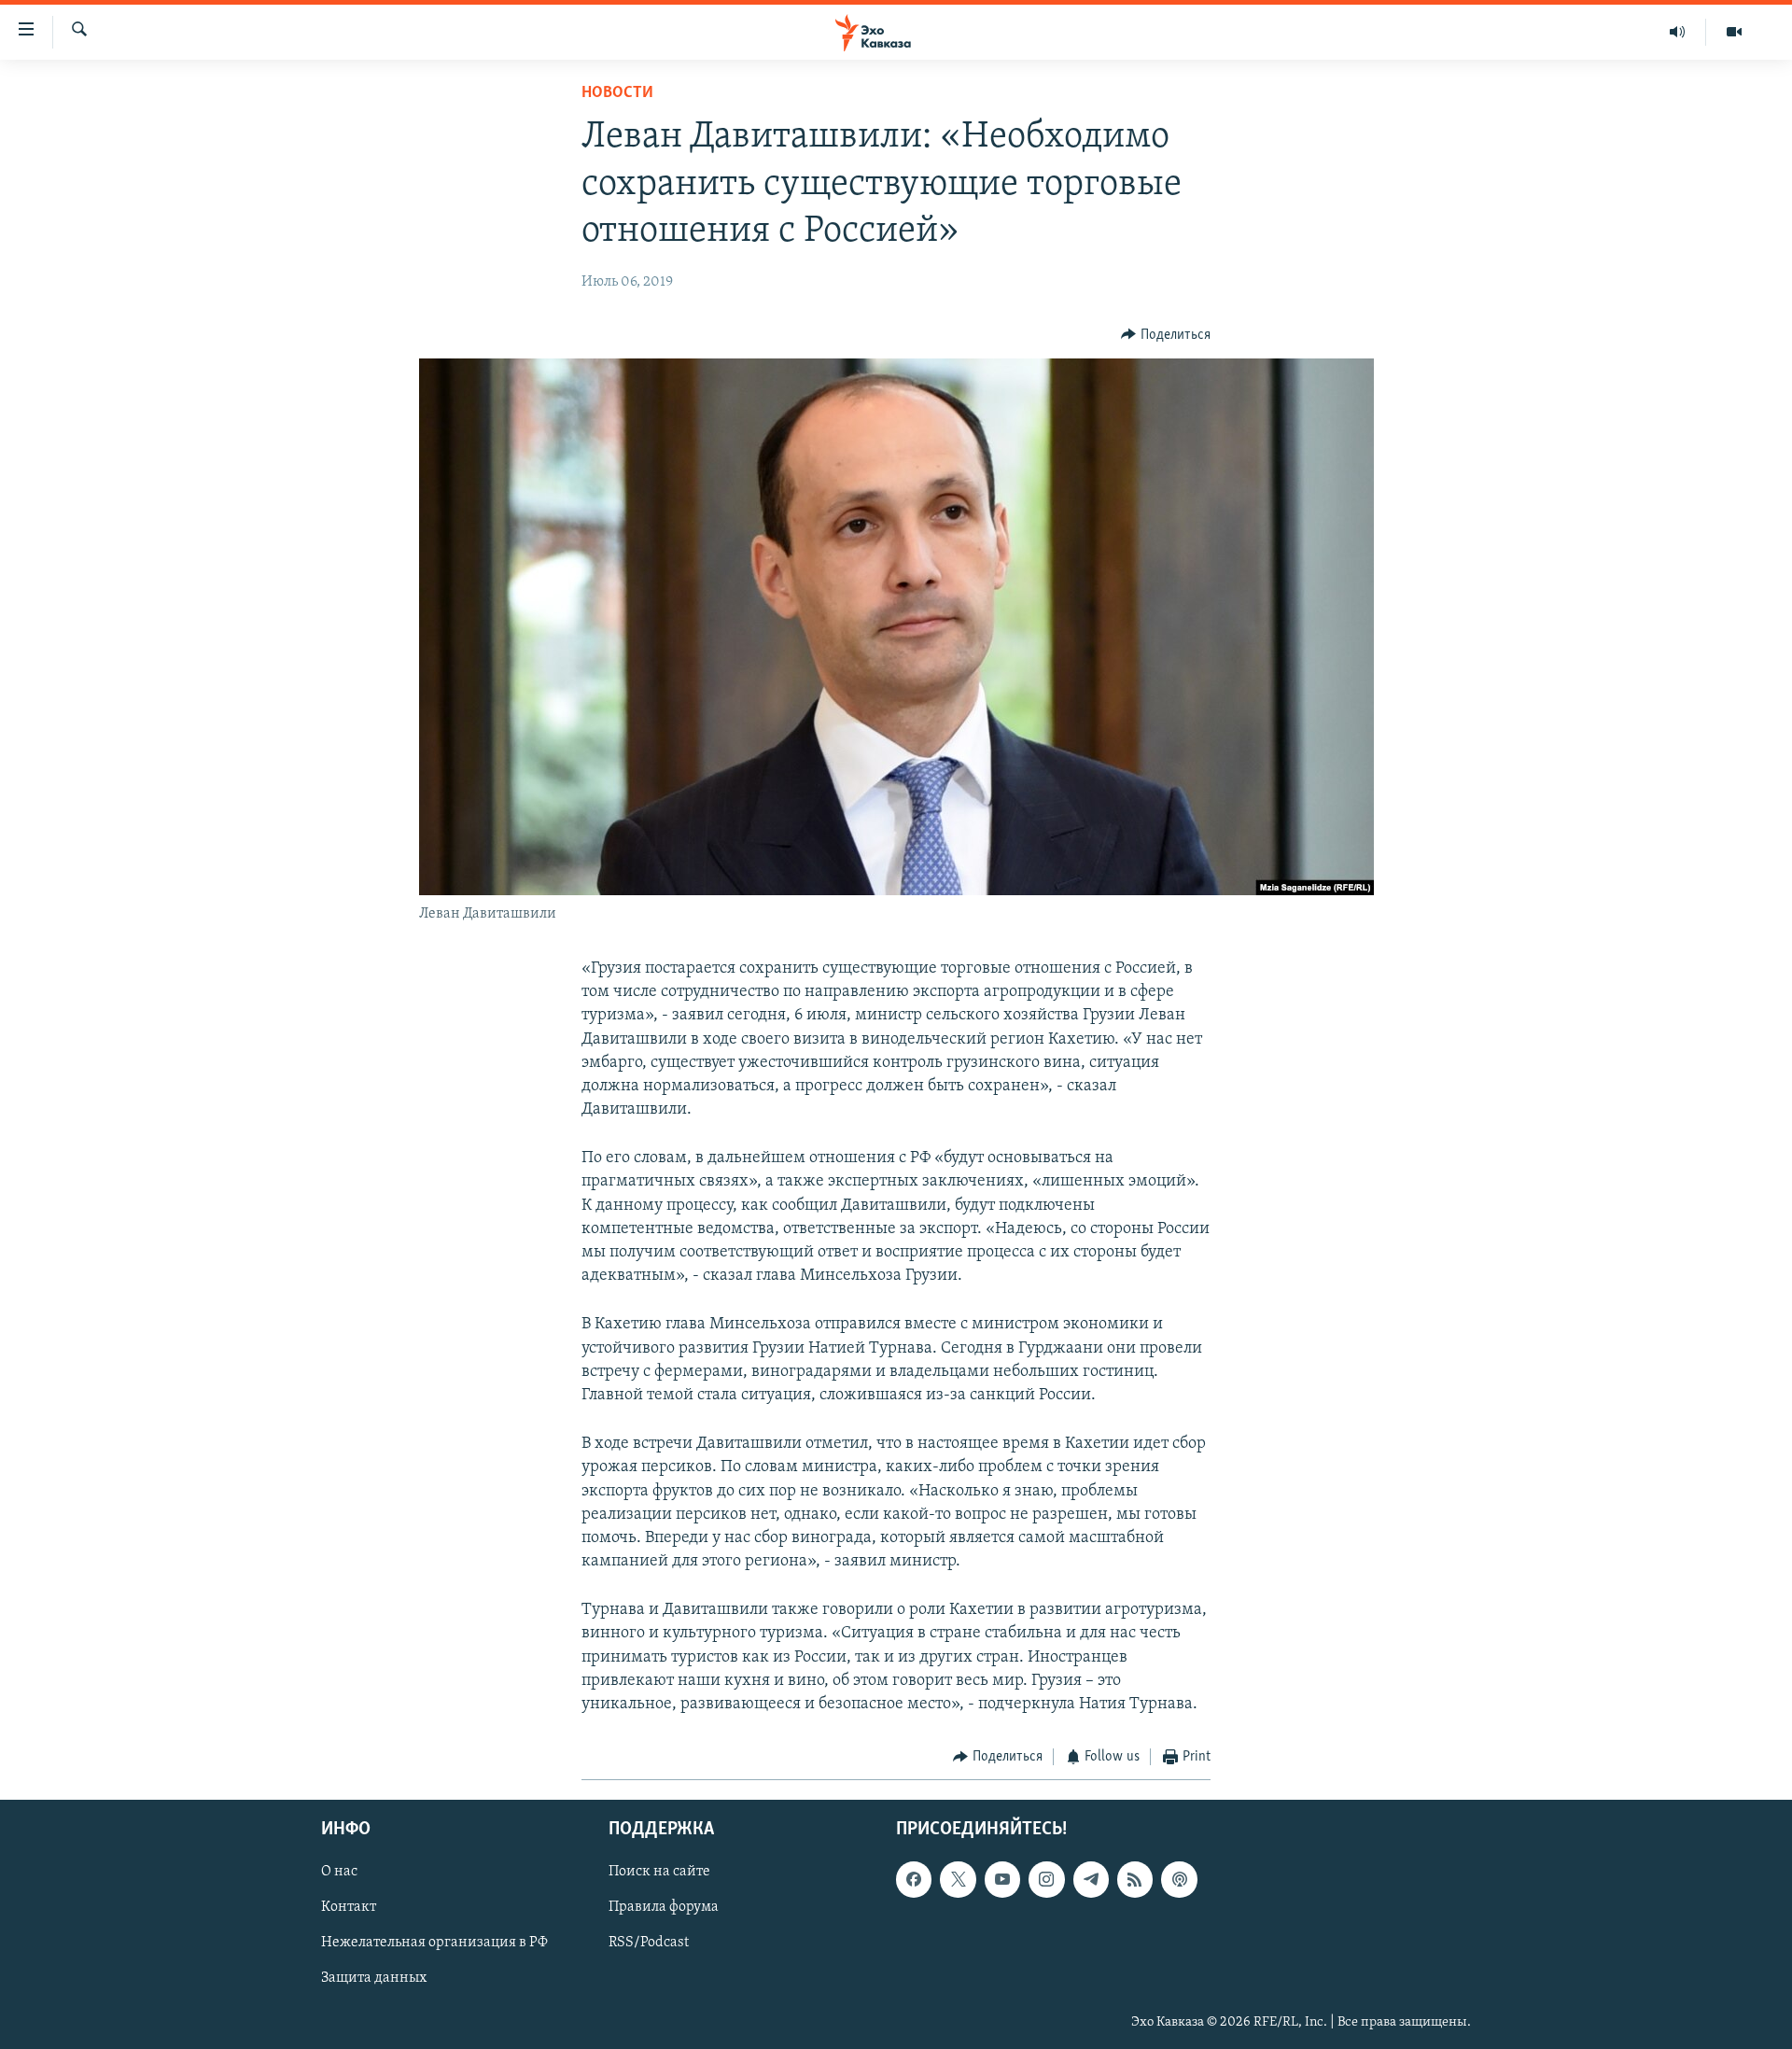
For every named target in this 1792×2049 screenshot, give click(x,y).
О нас (339, 1872)
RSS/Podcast (649, 1943)
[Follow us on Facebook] (914, 1879)
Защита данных (374, 1978)
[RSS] (1135, 1879)
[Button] (1166, 335)
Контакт (349, 1907)
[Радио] (1678, 32)
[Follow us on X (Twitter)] (958, 1879)
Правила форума (664, 1907)
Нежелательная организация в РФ (434, 1943)
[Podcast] (1179, 1879)
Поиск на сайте (659, 1872)
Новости (617, 93)
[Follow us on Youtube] (1002, 1879)
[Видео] (1734, 32)
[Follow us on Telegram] (1091, 1879)
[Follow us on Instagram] (1046, 1879)
